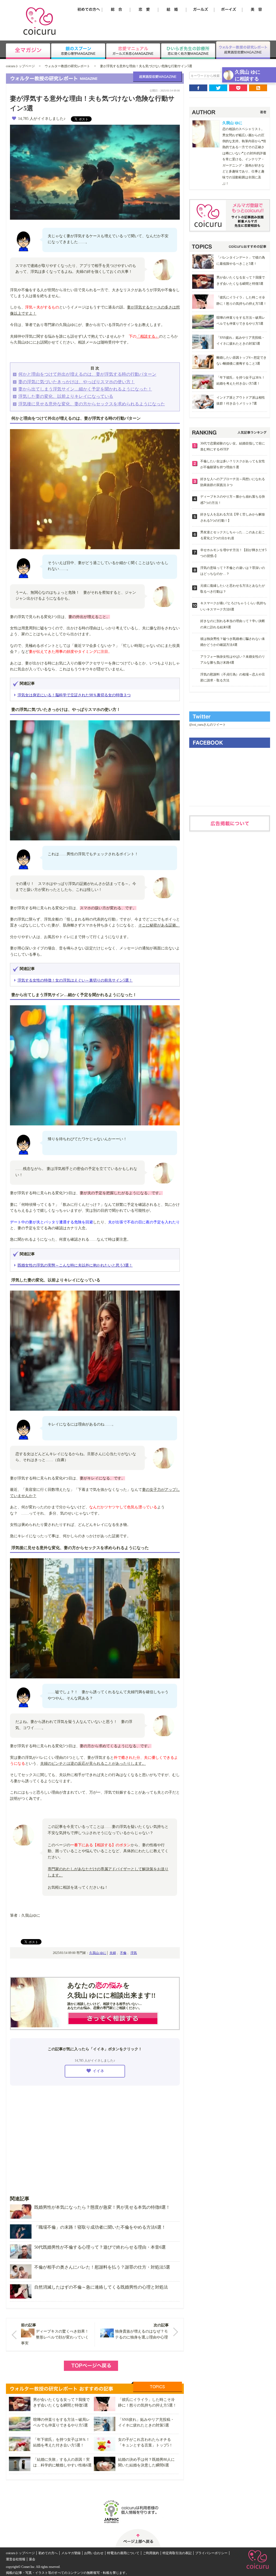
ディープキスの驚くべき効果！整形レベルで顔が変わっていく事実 (55, 2337)
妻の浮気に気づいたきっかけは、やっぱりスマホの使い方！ (77, 382)
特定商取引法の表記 (177, 2553)
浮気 (134, 1953)
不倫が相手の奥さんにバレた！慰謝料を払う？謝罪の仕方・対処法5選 (102, 2267)
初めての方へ (48, 2553)
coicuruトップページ (20, 66)
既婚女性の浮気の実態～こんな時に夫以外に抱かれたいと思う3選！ (75, 1265)
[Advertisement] (95, 2137)
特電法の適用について (123, 2553)
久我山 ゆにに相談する (248, 75)
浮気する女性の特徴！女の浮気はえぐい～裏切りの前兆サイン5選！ (75, 980)
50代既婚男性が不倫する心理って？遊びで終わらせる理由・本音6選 (100, 2247)
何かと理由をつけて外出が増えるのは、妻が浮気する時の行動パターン (87, 374)
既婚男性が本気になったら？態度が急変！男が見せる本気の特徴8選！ (102, 2207)
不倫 (123, 1953)
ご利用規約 (151, 2553)
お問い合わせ (94, 2553)
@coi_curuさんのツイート (208, 725)
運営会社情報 (16, 2559)
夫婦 (113, 1953)
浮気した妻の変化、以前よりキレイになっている (66, 396)
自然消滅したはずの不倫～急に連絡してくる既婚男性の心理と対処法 (101, 2287)
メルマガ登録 (71, 2553)
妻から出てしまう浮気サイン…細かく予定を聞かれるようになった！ (85, 389)
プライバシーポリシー (211, 2553)
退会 (32, 2559)
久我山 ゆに (98, 1953)
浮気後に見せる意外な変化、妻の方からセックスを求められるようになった (92, 404)
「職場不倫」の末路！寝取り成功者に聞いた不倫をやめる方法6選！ (100, 2227)
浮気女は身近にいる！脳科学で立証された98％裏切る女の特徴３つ (74, 695)
